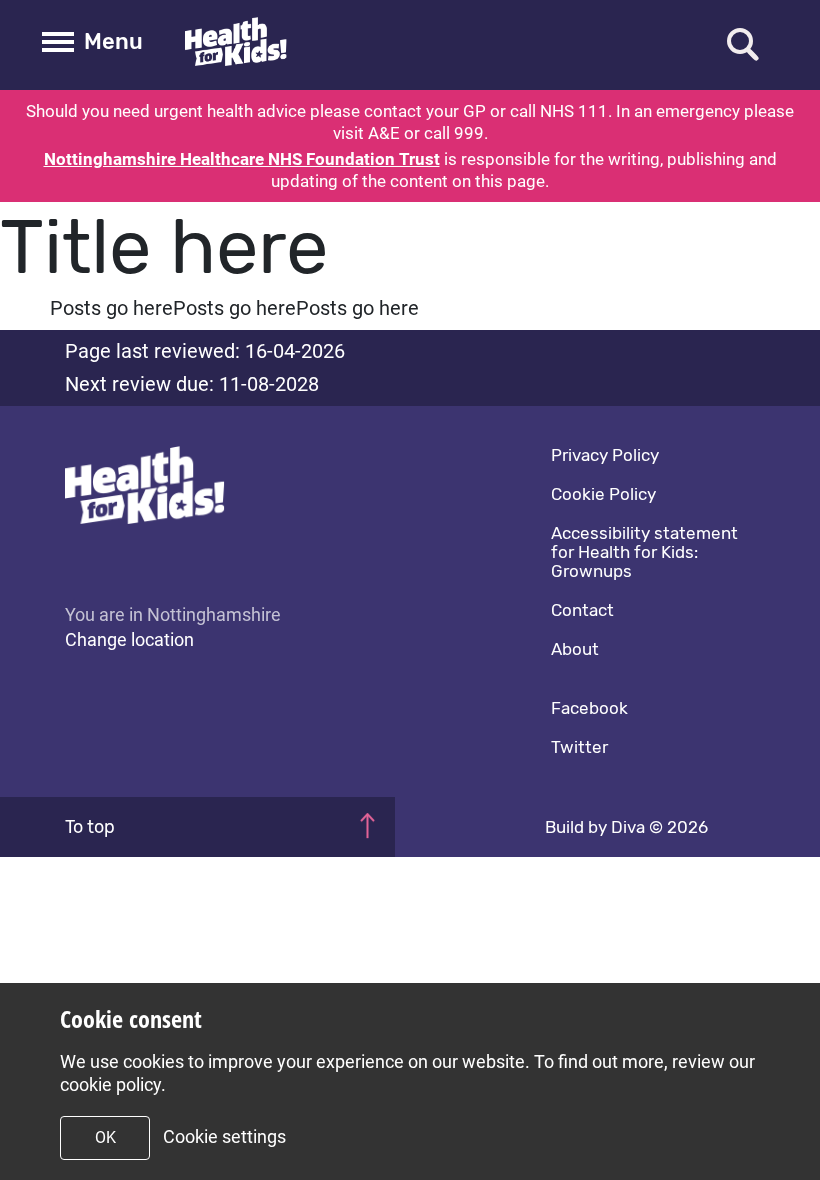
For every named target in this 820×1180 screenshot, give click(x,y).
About (575, 649)
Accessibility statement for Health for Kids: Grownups (644, 552)
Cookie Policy (603, 494)
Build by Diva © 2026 (626, 827)
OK (105, 1137)
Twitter (579, 747)
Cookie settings (224, 1136)
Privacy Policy (605, 455)
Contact (582, 610)
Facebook (589, 708)
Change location (129, 639)
